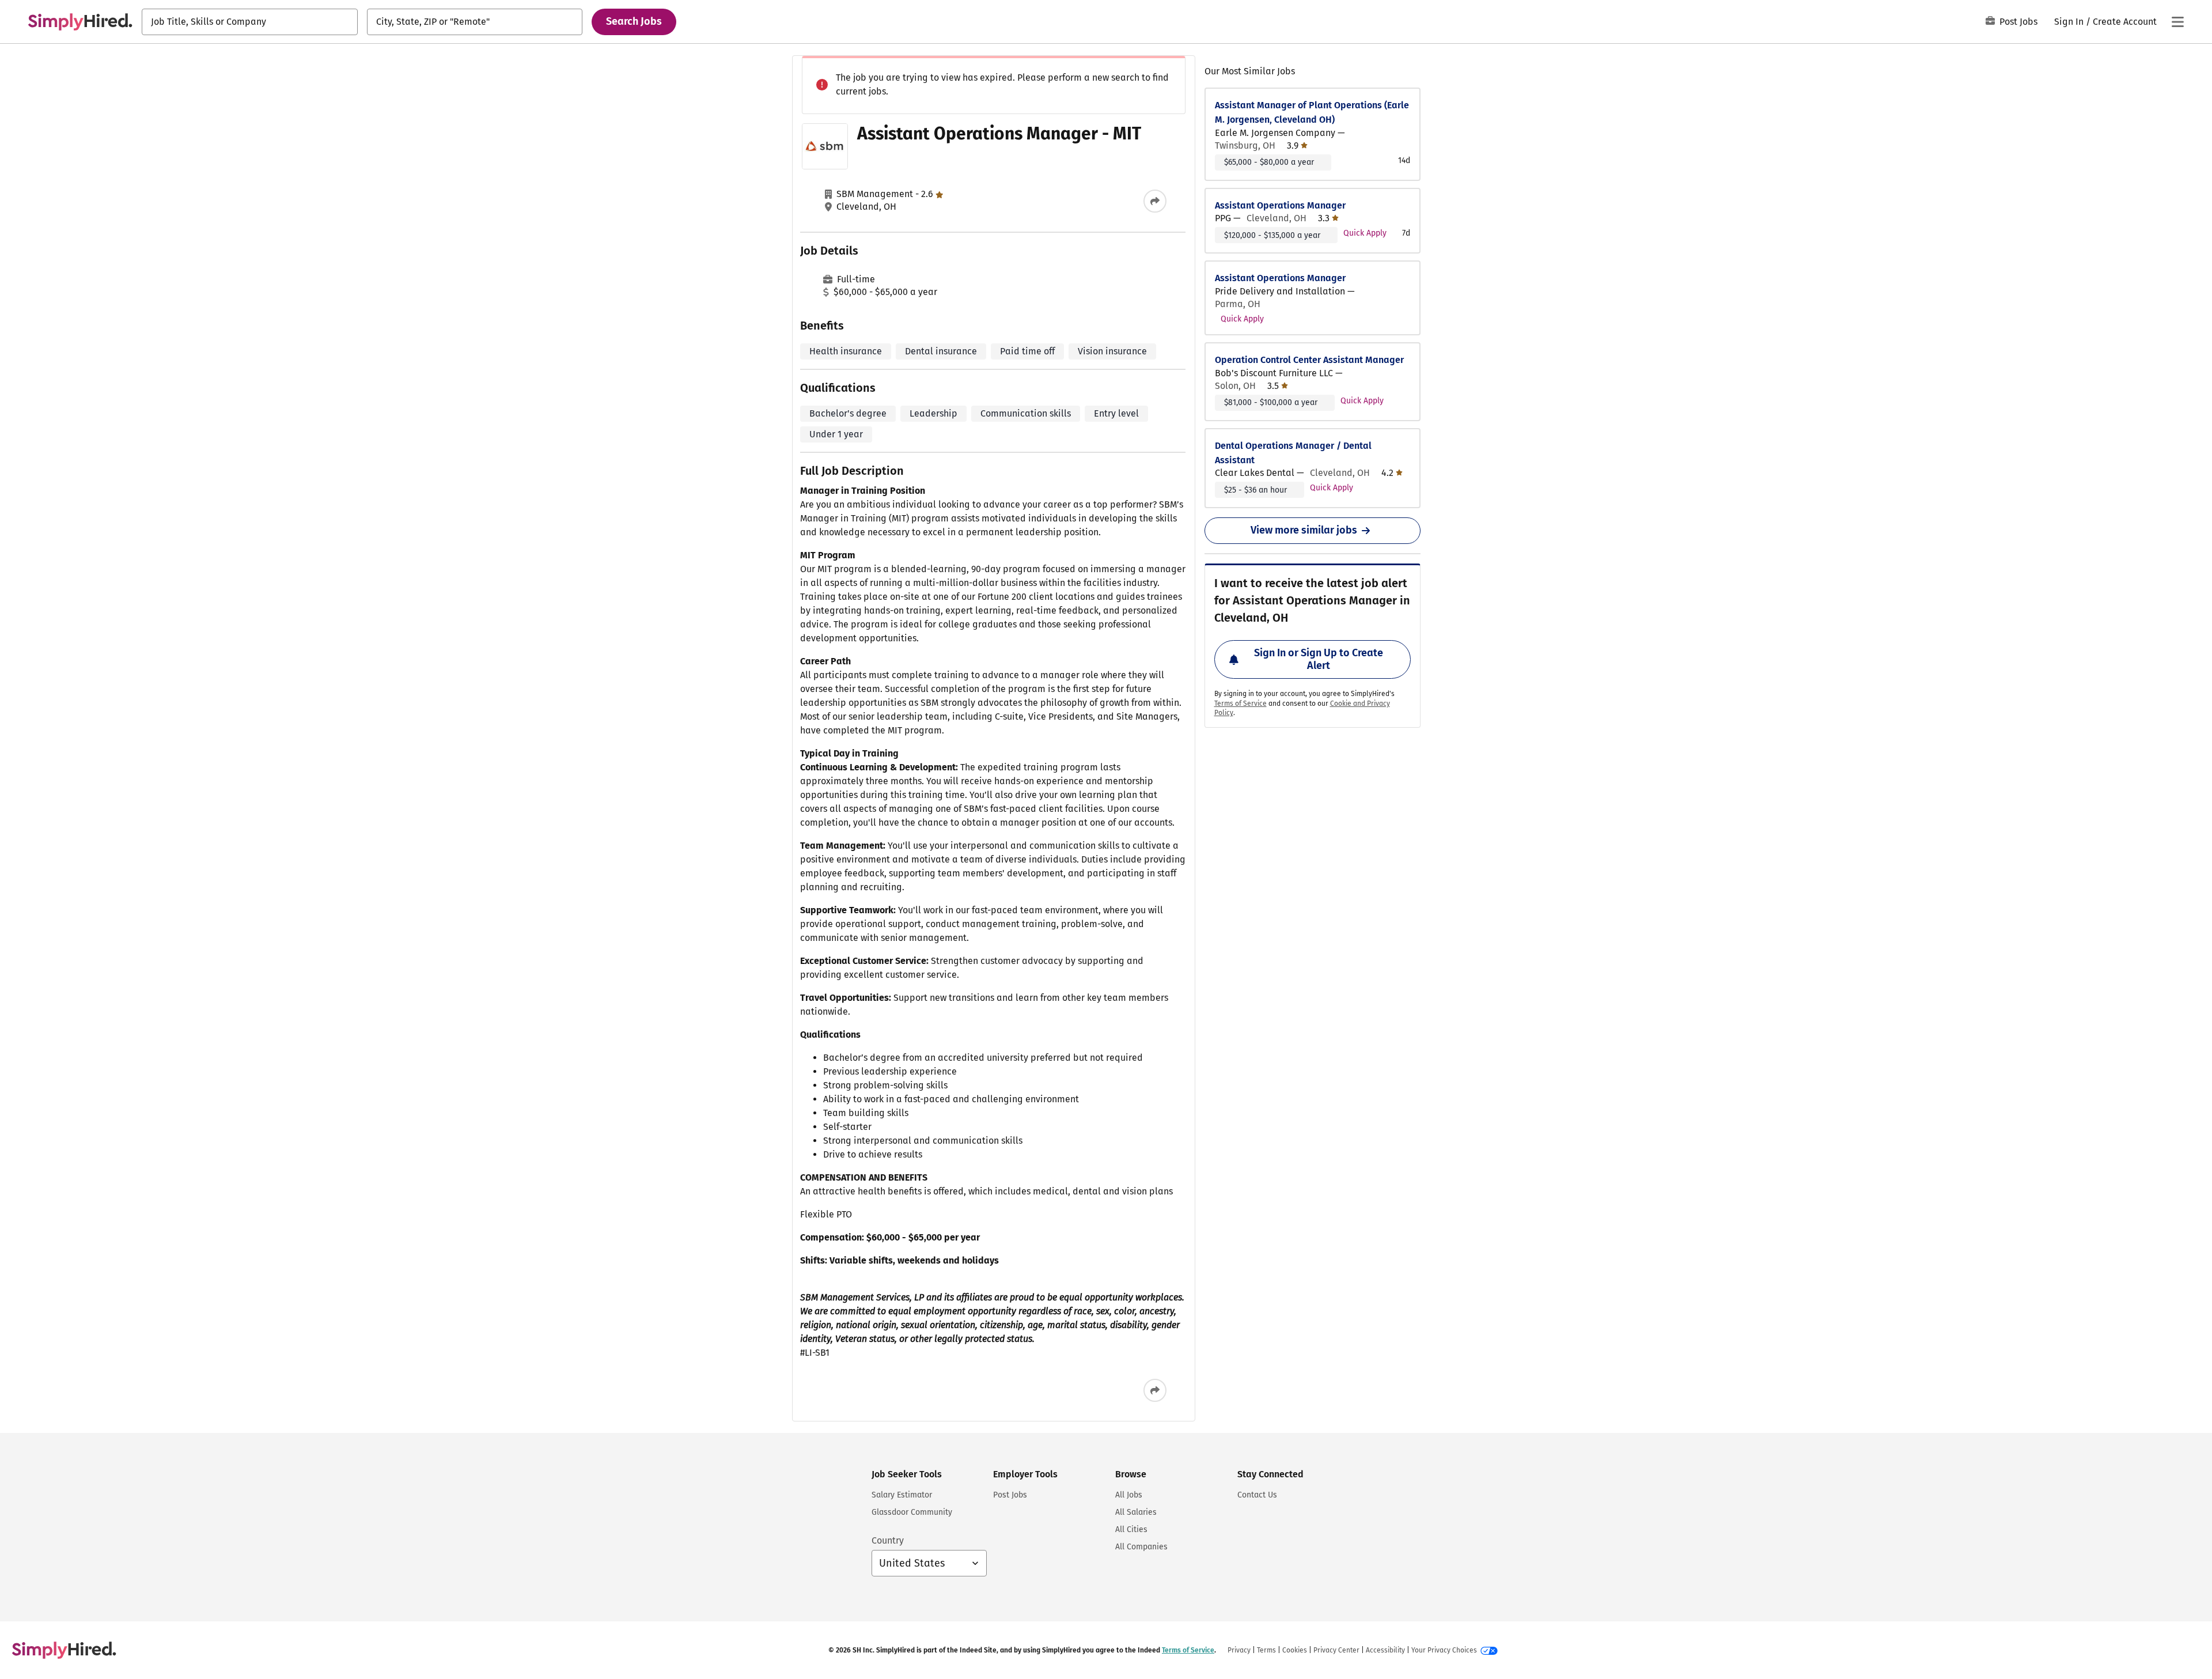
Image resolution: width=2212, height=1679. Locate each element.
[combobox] (250, 22)
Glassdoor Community (912, 1512)
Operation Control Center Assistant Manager (1309, 360)
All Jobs (1129, 1495)
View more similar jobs (1304, 530)
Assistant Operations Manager (1280, 205)
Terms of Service (1241, 704)
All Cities (1131, 1529)
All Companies (1141, 1547)
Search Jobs (634, 21)
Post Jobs (2018, 22)
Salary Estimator (902, 1495)
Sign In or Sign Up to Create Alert (1319, 659)
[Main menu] (2177, 22)
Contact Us (1257, 1495)
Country (888, 1540)
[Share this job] (1155, 201)
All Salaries (1136, 1512)
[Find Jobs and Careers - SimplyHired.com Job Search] (80, 22)
